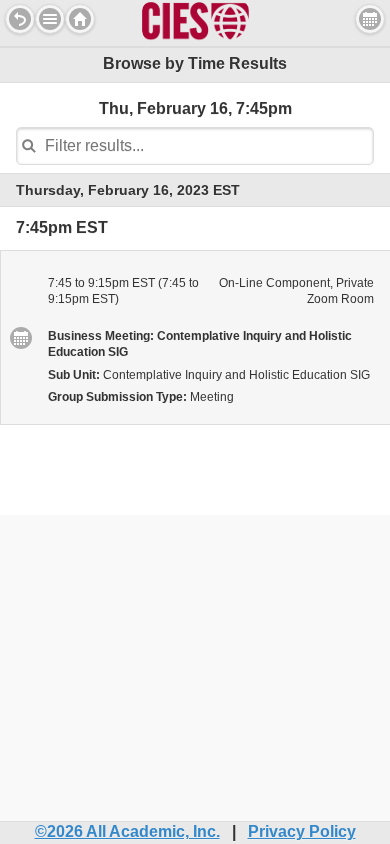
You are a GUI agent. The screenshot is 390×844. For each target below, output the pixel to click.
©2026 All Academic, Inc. (127, 831)
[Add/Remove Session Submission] (20, 337)
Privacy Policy (302, 831)
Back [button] (20, 19)
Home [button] (80, 19)
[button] (50, 19)
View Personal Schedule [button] (370, 19)
